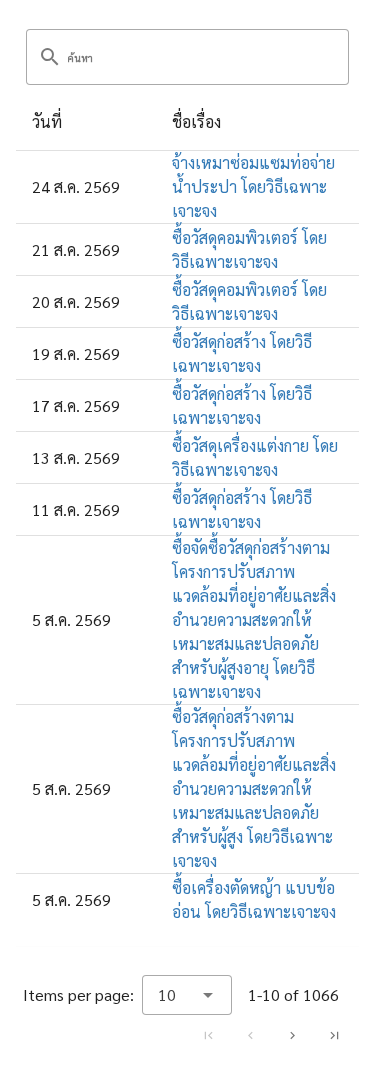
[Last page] (334, 1036)
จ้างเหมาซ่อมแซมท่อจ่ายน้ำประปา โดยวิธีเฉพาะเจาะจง (253, 186)
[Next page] (292, 1036)
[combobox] (187, 995)
